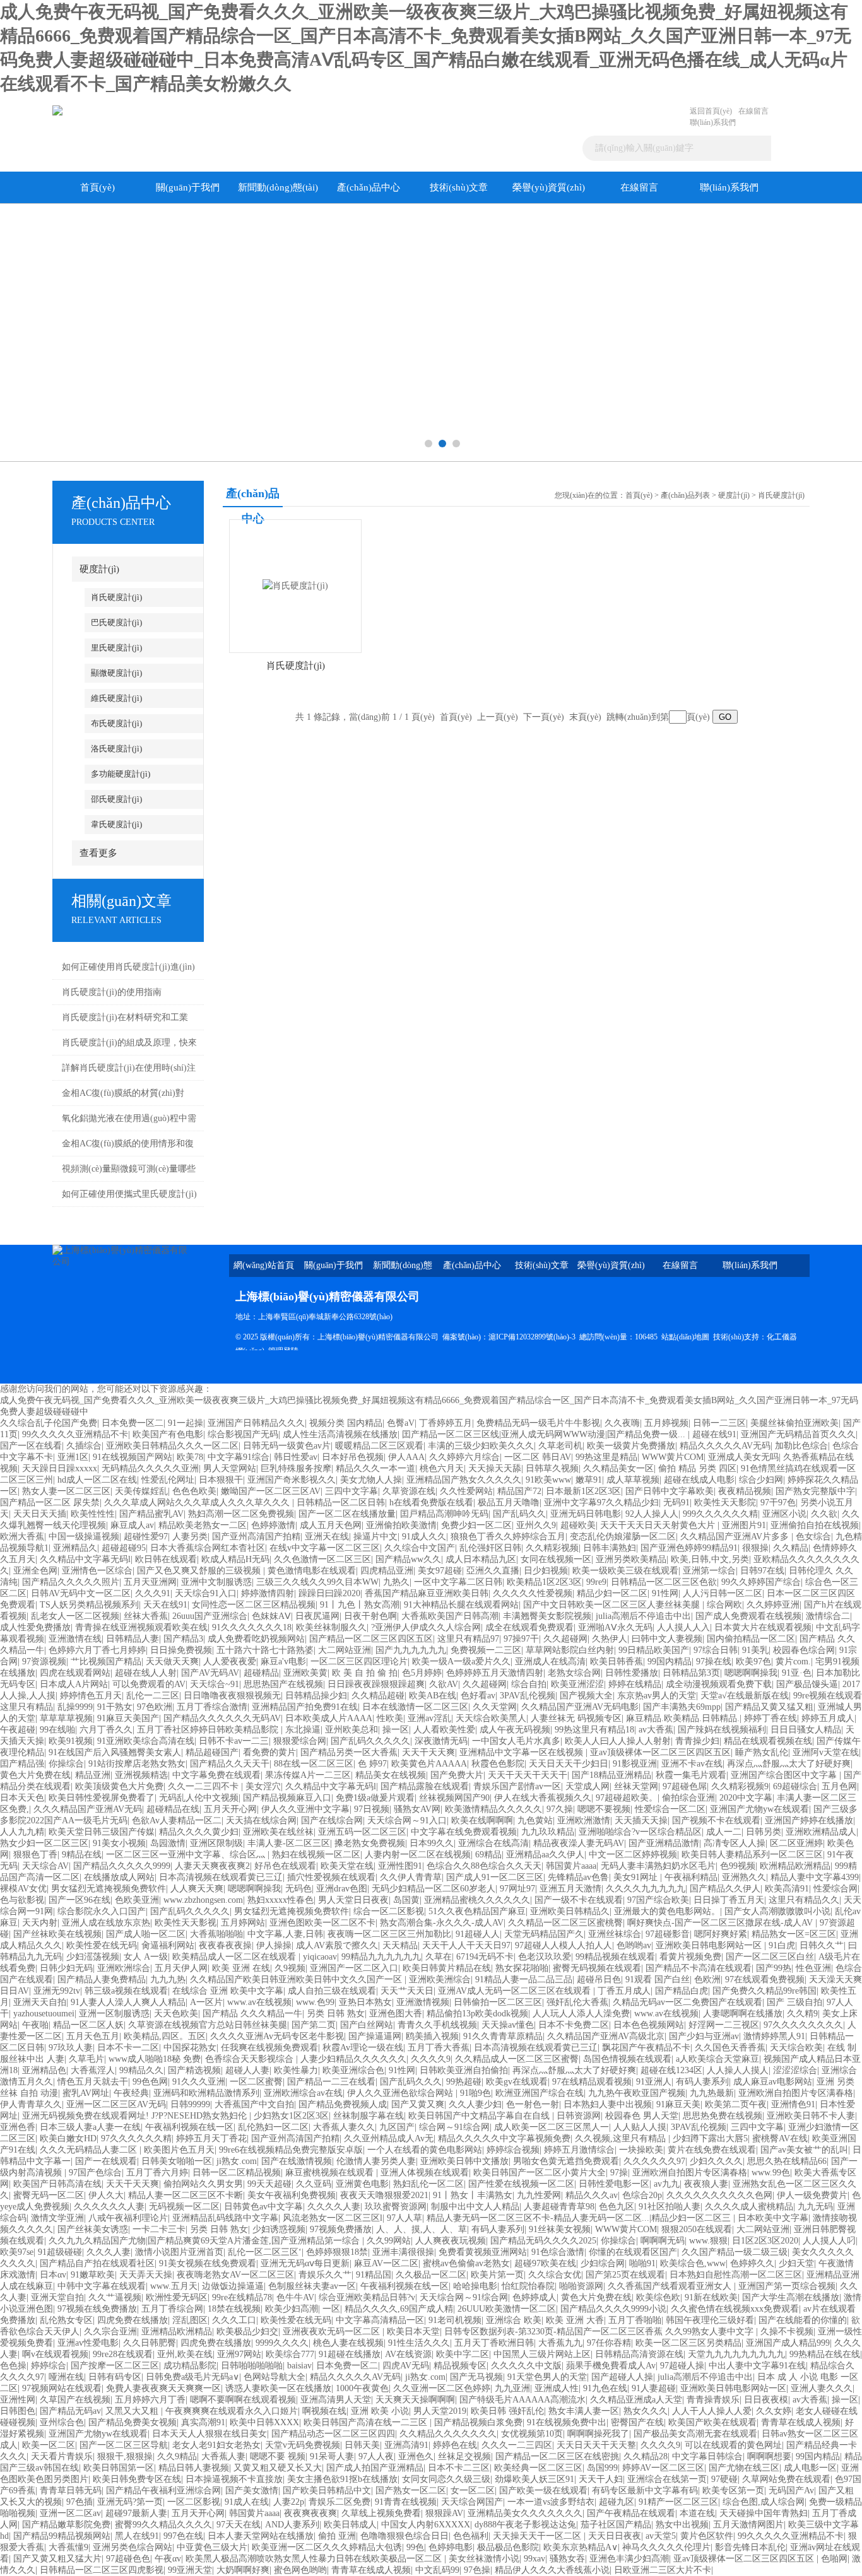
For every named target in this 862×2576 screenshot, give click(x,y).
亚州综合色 (62, 2422)
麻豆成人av (132, 1525)
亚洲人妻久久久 (822, 2388)
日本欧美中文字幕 (773, 2218)
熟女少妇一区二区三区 (44, 1843)
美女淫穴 (263, 1786)
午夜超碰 (18, 1730)
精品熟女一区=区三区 (794, 1934)
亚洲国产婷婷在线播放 (809, 1820)
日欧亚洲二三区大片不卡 (663, 2570)
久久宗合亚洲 (110, 2332)
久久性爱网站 (466, 1491)
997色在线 (183, 2536)
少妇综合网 (603, 2263)
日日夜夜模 (766, 2400)
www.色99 (315, 2002)
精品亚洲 (93, 1775)
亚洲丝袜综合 (615, 1934)
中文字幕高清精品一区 (380, 2320)
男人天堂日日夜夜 (353, 1900)
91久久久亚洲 (199, 2082)
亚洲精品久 (75, 1548)
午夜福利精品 (691, 1877)
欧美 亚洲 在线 (241, 1968)
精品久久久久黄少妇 (199, 1832)
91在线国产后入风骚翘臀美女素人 (115, 1752)
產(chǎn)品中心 (369, 187)
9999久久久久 (282, 2343)
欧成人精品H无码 (235, 1559)
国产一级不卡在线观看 (579, 1900)
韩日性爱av (296, 1457)
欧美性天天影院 (725, 1503)
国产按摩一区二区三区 (115, 2366)
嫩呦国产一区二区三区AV (271, 1491)
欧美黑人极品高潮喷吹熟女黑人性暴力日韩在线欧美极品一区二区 (315, 2559)
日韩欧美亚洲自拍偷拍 (464, 2070)
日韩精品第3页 (691, 1673)
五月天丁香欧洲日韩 (494, 2343)
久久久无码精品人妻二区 (90, 2150)
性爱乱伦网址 (168, 1480)
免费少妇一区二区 (476, 1525)
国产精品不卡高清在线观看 (699, 1968)
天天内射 (40, 1923)
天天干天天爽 (428, 1752)
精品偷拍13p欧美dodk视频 (477, 2014)
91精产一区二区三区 (678, 2502)
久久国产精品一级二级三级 (735, 2252)
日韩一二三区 (719, 1423)
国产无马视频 (476, 2377)
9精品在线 (82, 1855)
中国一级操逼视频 (84, 1537)
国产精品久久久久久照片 (71, 1582)
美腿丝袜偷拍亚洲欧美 (794, 1423)
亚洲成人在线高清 (550, 1661)
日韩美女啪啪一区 (177, 2161)
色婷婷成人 (534, 2297)
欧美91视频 (71, 1741)
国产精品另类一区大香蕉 (349, 1752)
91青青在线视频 (406, 2502)
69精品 (488, 1855)
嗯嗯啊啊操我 (751, 1673)
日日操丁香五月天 (729, 1900)
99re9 (596, 1582)
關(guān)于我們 (188, 187)
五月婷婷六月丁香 (150, 2400)
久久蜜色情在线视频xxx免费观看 (735, 2309)
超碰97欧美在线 (545, 2263)
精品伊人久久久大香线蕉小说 (552, 2570)
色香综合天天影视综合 (251, 2059)
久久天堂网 (495, 1707)
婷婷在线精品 (635, 1684)
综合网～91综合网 (454, 2127)
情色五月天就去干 (93, 2082)
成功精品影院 (190, 2366)
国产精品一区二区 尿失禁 (50, 1503)
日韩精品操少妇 (316, 1696)
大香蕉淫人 (93, 2070)
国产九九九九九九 (411, 1650)
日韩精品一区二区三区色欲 (664, 1582)
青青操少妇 (697, 1741)
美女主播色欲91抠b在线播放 (342, 2479)
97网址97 (517, 1889)
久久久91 (153, 1593)
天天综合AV (45, 1866)
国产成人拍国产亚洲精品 (375, 2468)
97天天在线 (239, 2525)
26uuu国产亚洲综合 (210, 1616)
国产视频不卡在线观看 (716, 1820)
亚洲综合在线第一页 (667, 2479)
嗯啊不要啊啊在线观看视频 (243, 2400)
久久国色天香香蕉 (730, 2048)
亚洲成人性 (557, 2388)
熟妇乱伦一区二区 (428, 2184)
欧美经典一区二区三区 (538, 2468)
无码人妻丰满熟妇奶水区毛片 (658, 1866)
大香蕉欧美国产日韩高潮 (450, 1616)
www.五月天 (174, 2286)
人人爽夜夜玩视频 (451, 2241)
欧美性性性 (93, 1514)
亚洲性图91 (400, 1866)
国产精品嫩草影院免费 (66, 2525)
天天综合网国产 (472, 2502)
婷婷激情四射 (268, 1593)
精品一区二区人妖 (88, 2025)
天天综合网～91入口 (407, 1820)
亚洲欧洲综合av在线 (303, 2093)
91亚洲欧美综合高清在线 (146, 1741)
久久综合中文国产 (420, 1548)
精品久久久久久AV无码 (725, 1446)
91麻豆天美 (678, 2104)
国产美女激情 (252, 2491)
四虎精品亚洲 (387, 1571)
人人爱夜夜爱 (230, 1661)
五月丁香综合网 (172, 2309)
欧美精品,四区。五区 (165, 2036)
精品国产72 (519, 1491)
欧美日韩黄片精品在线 (447, 1968)
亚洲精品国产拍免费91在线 (305, 1707)
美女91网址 (637, 1877)
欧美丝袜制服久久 (331, 1627)
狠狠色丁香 (35, 1855)
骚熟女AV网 (417, 1809)
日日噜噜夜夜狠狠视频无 (232, 1696)
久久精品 (791, 1548)
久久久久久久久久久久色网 (719, 2195)
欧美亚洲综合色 (353, 2070)
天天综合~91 (215, 1684)
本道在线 (697, 2513)
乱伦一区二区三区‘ (265, 2252)
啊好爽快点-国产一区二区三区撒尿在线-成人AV (721, 1923)
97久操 (560, 1809)
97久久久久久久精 (136, 2138)
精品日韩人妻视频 (194, 2468)
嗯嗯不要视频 (604, 1809)
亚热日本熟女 (365, 2002)
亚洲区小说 (784, 1514)
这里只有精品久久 (804, 1900)
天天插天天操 (641, 1820)
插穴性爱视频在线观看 (331, 1877)
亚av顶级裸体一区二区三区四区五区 (660, 1752)
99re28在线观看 (123, 2354)
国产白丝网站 (367, 2025)
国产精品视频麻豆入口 (287, 1798)
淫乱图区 (190, 2320)
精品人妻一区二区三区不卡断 (186, 2195)
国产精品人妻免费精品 (102, 1979)
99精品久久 (141, 2070)
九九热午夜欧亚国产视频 (637, 2093)
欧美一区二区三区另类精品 (688, 2343)
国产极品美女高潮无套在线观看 (695, 2434)
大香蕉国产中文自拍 (254, 2104)
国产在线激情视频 (297, 2161)
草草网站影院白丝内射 (570, 1650)
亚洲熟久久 (744, 1877)
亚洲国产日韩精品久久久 (256, 1423)
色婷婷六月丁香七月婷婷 (97, 1650)
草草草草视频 (66, 1718)
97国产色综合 (95, 2173)
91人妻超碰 (654, 2388)
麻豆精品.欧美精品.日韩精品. (683, 1718)
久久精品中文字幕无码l (85, 1559)
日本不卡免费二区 (574, 2025)
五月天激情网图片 (748, 2525)
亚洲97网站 (239, 2354)
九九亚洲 (512, 2388)
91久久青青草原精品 (503, 2036)
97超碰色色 (128, 2559)
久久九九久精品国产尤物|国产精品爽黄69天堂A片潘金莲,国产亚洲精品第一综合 (205, 2241)
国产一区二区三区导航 (124, 2445)
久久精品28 (646, 2456)
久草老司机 (560, 1446)
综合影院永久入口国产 (102, 1911)
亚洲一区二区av (70, 2513)
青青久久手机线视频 (437, 2025)
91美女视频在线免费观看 (208, 2263)
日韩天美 (362, 2445)
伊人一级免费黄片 (812, 2195)
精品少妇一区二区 (612, 1593)
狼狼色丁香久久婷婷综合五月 (508, 1537)
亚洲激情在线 (75, 1639)
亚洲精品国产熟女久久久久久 (464, 1480)
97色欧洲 (155, 1707)
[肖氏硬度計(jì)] (295, 585)
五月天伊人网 (181, 1968)
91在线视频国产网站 (133, 1457)
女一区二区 (473, 2491)
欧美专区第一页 (733, 2491)
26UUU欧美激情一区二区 (507, 2309)
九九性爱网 (539, 2195)
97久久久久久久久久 (803, 2025)
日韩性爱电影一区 (614, 2184)
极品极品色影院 (508, 2547)
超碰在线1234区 (671, 2070)
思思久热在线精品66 (787, 2161)
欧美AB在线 (433, 1696)
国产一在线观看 (106, 2161)
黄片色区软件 (707, 2536)
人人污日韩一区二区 (723, 1593)
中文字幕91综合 (239, 1457)
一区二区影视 (194, 2502)
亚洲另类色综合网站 (133, 2547)
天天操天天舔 (495, 1468)
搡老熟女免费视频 (370, 1843)
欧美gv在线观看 (517, 2082)
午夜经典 (131, 2093)
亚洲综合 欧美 (514, 2320)
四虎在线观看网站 (75, 1673)
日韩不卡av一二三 (234, 1741)
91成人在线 (247, 2502)
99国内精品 (670, 1661)
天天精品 (400, 1945)
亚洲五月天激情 (570, 1889)
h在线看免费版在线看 (431, 1503)
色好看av (478, 1696)
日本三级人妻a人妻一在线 (90, 2127)
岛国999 (602, 2468)
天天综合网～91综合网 (464, 2297)
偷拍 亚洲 (337, 2536)
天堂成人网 (587, 1786)
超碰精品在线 (173, 1809)
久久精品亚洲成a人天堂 (636, 2400)
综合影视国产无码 (243, 1434)
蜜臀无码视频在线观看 (597, 1968)
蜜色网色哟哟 (300, 2570)
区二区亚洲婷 (796, 1843)
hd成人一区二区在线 (97, 1480)
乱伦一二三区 (153, 1696)
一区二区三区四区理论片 (359, 1661)
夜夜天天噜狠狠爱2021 (384, 2195)
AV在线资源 (408, 2354)
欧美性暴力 (296, 2070)
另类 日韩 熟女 (336, 2014)
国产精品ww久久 (408, 1559)
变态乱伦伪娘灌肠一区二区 (623, 1537)
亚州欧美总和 (351, 1730)
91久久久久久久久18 (252, 1627)
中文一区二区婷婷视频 (633, 1855)
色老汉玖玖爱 (545, 1957)
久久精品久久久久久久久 (448, 2434)
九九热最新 (712, 2093)
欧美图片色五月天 (179, 2150)
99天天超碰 (269, 2184)
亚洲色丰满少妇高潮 (629, 2559)
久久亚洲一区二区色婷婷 (442, 2388)
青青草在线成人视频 (801, 2422)
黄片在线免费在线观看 (712, 2150)
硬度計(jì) (99, 569)
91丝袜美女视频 (560, 2229)
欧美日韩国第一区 (119, 2468)
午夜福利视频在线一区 (189, 2127)
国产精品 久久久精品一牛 (252, 2014)
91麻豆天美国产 (128, 1718)
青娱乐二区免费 (339, 2502)
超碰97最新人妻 (136, 2513)
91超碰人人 (478, 1934)
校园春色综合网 (804, 1650)
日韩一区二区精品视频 (237, 2173)
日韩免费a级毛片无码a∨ (192, 2377)
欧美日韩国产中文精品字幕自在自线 (480, 2116)
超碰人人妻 (247, 2070)
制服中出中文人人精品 (475, 2207)
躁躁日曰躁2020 (329, 1593)
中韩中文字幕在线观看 (102, 2286)
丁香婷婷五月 (446, 1423)
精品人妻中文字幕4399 (815, 1877)
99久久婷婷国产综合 (761, 1582)
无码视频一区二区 (184, 2207)
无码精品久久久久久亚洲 (150, 1468)
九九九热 (168, 1979)
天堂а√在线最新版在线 (745, 1696)
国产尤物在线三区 (744, 2468)
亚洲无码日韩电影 (586, 1514)
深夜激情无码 (441, 1741)
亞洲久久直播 (493, 1571)
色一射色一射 (533, 2104)
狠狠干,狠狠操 (125, 2456)
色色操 (13, 2366)
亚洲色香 (18, 2127)
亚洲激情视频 (423, 2002)
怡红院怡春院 (528, 2286)
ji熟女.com (237, 2161)
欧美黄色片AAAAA (429, 1764)
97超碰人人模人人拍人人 (564, 1945)
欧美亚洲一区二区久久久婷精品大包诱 (327, 2547)
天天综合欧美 (796, 2048)
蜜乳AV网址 (86, 2093)
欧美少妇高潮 (292, 2309)
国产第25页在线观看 (625, 2275)
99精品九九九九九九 (381, 1957)
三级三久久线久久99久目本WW (317, 1582)
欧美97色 (753, 1661)
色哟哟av (634, 1945)
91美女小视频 (119, 1843)
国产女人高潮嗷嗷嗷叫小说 (777, 1911)
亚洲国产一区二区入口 (354, 1968)
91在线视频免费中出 (567, 2422)
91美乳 (755, 1650)
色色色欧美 (194, 1491)
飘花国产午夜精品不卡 (646, 2048)
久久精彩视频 (552, 1548)
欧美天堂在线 (347, 1866)
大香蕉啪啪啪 (216, 1934)
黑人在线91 (137, 2536)
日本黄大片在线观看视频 (763, 1627)
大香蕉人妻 (223, 2456)
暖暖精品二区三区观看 (379, 1446)
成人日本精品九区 (481, 1559)
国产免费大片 (457, 1775)
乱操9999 (75, 1707)
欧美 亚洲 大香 (575, 2320)
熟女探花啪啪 (522, 1968)
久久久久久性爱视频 (533, 1593)
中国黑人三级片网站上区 (542, 2354)
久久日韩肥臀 (150, 2343)
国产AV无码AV (210, 1673)
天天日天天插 (40, 1514)
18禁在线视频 (234, 2309)
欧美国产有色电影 (168, 1434)
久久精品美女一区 (618, 1468)
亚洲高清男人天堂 (336, 2400)
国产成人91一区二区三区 (495, 1877)
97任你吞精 (609, 2343)
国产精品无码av (70, 2411)
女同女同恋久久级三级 (446, 2479)
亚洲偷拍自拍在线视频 (815, 1525)
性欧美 (390, 1718)
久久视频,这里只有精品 (622, 2138)
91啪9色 (475, 2093)
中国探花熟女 (190, 2048)
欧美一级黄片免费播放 (631, 1446)
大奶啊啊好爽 (243, 2570)
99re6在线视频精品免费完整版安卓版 (291, 2150)
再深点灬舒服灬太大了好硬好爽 (789, 1764)
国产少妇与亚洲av (704, 2036)
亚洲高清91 (406, 2445)
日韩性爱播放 (632, 1673)
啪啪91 (642, 2263)
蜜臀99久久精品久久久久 (163, 2525)
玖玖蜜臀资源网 (396, 2207)
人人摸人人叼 (829, 2241)
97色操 (477, 2570)
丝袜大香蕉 (146, 1616)
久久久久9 (431, 2059)
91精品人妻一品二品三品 (524, 1979)
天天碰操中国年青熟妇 (764, 2513)
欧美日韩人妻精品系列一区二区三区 (752, 1855)
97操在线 (714, 1661)
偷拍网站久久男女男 (203, 2184)
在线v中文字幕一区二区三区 (325, 1548)
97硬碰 (724, 2479)
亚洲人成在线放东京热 (106, 1923)
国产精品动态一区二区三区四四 (333, 2434)
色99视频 (738, 1866)
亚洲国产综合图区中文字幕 (785, 1775)
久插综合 (84, 1446)
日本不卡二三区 (459, 2468)
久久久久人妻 (334, 2207)
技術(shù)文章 (459, 187)
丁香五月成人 (624, 1991)
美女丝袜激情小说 (484, 2559)
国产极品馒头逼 (807, 1684)
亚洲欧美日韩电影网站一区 (710, 1945)
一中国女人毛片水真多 (516, 1741)
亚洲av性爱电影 (88, 2343)
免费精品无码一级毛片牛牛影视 (538, 1423)
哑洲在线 (66, 2377)
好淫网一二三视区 (724, 2025)
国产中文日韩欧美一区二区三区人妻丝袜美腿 (613, 1605)
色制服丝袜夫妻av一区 (312, 2286)
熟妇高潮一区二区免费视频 (241, 1514)
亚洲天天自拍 (40, 2002)
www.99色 (771, 2173)
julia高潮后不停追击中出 (643, 1616)
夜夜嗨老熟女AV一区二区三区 (235, 2275)
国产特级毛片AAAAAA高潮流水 (523, 2400)
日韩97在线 (762, 1571)
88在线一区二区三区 (314, 1764)
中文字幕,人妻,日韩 (285, 1934)
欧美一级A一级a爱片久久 (461, 1661)
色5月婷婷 (422, 1673)
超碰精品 (261, 1673)
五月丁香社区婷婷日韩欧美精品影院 (209, 1730)
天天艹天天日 (407, 1991)
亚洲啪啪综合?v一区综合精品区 (640, 1832)
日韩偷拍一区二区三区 (498, 2002)
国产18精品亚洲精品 (611, 1775)
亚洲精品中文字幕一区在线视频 (523, 1752)
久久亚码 (314, 2184)
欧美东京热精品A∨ (581, 2547)
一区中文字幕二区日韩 (458, 1582)
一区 (331, 2309)
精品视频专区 (460, 2366)
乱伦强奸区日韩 (490, 1548)
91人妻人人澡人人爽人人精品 (128, 2002)
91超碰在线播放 (350, 2354)
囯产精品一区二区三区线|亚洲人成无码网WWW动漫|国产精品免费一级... (545, 1434)
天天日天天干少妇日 (569, 1764)
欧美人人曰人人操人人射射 (618, 1741)
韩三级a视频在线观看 (126, 1991)
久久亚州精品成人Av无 (389, 2138)
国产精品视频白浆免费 (478, 2422)
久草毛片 (86, 2059)
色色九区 (617, 2207)
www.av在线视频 (259, 2002)
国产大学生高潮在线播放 (791, 2297)
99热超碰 (464, 2082)
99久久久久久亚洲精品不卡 (75, 1434)
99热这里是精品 (606, 1457)
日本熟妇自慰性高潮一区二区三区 (736, 2275)
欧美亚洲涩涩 (577, 1684)
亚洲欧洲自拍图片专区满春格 (796, 2093)
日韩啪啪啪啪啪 (252, 2366)
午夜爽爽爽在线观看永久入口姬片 (232, 2411)
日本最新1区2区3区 (583, 1491)
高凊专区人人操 (735, 1843)
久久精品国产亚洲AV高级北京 (606, 2036)
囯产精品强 (22, 1764)
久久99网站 (389, 2241)
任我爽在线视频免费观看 (269, 2048)
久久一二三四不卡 (204, 1786)
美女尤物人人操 (371, 1480)
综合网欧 (724, 1605)
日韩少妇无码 (66, 1968)
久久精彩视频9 (740, 1786)
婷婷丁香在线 (770, 1718)
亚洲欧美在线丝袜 (278, 1832)
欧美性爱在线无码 (102, 1945)
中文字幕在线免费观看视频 (464, 1832)
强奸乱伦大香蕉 (577, 2002)
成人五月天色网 (331, 1525)
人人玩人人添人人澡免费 (581, 2014)
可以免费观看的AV (149, 1684)
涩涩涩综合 (795, 2070)
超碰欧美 (578, 1525)
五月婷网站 (243, 1923)
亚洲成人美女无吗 (743, 1457)
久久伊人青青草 (411, 1877)
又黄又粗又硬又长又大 (278, 2468)
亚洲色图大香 (396, 2014)
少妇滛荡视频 (93, 1957)
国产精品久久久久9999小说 (613, 2309)
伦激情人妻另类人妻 (376, 2161)
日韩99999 (190, 2104)
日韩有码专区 (115, 2377)
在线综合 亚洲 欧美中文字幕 (228, 1991)
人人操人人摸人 (738, 2070)
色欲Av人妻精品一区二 (177, 1820)
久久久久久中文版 (526, 2366)
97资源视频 (44, 1661)
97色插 (80, 2502)
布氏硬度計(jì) (116, 723)
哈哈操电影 (475, 2286)
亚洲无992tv (57, 1991)
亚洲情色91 (793, 2104)
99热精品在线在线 (825, 2354)
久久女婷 (774, 2411)
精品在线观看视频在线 (768, 1741)
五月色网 (839, 1786)
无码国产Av (791, 2491)
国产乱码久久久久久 (370, 1741)
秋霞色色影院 (498, 1764)
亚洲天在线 (327, 1537)
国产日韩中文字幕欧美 (670, 1491)
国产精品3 (183, 1639)
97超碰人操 (682, 2366)
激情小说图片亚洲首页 (179, 2252)
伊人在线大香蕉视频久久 (543, 1798)
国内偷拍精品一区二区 (751, 1639)
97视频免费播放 (341, 2229)
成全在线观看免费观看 (529, 1627)
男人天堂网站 (230, 1468)
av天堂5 (661, 2536)
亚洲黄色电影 (362, 2184)
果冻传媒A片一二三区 (308, 1775)
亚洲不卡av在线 (692, 1764)
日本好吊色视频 (353, 1457)
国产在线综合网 (332, 1820)
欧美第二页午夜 (736, 2104)
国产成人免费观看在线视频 (748, 1616)
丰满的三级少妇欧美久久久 (481, 1446)
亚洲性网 (18, 2400)
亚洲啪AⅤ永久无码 (615, 1627)
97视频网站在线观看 (62, 2388)
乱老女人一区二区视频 (75, 1616)
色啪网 (834, 2559)
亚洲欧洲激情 (584, 1820)
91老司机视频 (455, 2320)
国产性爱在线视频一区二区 (521, 2184)
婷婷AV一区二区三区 (663, 2468)
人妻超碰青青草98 (559, 2207)
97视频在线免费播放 (97, 2309)
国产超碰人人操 (622, 2377)
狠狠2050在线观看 (697, 2229)
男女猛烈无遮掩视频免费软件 (109, 1889)
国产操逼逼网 (375, 2036)
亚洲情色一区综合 (97, 1571)
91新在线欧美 (711, 2297)
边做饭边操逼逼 (233, 2286)
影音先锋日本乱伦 (750, 2547)
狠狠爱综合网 (300, 1741)
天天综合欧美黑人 (491, 1718)
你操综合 (66, 1764)
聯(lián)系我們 (713, 122)
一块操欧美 (641, 2150)
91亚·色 (797, 1673)
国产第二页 (314, 2025)
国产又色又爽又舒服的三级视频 (200, 1571)
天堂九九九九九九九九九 (736, 2354)
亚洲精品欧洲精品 (177, 2332)
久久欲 (824, 1514)
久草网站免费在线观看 (786, 2479)
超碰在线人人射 (146, 1673)
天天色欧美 (176, 2014)
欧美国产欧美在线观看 (712, 2422)
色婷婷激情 (273, 1525)
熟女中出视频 (682, 2525)
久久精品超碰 (378, 1696)
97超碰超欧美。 (627, 1798)
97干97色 (778, 1503)
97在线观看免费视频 (765, 1979)
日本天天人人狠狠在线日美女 (210, 2434)
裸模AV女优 (23, 1889)
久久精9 (802, 2014)
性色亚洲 (813, 1968)
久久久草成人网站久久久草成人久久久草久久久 (198, 1503)
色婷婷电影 (451, 2547)
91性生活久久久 (419, 2343)
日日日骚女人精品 (806, 1730)
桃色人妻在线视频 (348, 2343)
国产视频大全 (586, 1696)
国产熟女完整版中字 (815, 1491)
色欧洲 (707, 1979)
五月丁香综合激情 (212, 1707)
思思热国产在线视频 (283, 1684)
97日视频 (372, 1809)
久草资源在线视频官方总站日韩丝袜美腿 (208, 2025)
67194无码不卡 (485, 1957)
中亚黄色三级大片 (212, 2547)
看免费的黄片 (269, 1752)
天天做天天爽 (172, 1661)
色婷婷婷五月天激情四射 (495, 1673)
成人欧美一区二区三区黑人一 (552, 2127)
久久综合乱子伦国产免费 (49, 1423)
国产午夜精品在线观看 (631, 2513)
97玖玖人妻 (71, 2048)
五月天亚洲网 (150, 1582)
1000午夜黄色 (362, 2388)
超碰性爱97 (146, 1537)
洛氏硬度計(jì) (116, 749)
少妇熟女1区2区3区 (291, 2116)
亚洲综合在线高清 (493, 1843)
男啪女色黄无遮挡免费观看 (566, 2161)
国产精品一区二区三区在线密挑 (557, 2456)
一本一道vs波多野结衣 (551, 2502)
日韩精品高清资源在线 (639, 2354)
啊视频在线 (324, 2411)
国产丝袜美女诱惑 (93, 2229)
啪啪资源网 (581, 2286)
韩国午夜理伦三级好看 (710, 2320)
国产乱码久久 (519, 1514)
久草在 (439, 1957)
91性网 (665, 1593)
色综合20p (642, 2195)
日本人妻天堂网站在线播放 (261, 2536)
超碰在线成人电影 (699, 1480)
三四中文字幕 (351, 1491)
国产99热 (774, 1968)
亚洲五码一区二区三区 (362, 1832)
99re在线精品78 (242, 2297)
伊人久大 (106, 2195)
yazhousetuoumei (44, 2014)
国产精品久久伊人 (725, 1889)
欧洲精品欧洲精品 (795, 1866)
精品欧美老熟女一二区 (203, 1525)
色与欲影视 (22, 1900)
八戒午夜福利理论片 (128, 2218)
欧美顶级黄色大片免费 (119, 1786)
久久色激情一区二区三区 (322, 1559)
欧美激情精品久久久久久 (493, 1809)
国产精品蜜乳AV (151, 1514)
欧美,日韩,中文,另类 (710, 1559)
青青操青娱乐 (713, 2400)
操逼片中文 (375, 1537)
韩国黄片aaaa (571, 1866)
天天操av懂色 (508, 2025)
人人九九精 (22, 1832)
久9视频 (290, 1968)
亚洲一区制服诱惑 (114, 2014)
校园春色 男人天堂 (642, 2116)
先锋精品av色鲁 (578, 1877)
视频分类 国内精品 (346, 1423)
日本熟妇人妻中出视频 (608, 2104)
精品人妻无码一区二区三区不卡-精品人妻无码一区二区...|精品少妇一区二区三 (580, 2218)
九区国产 (397, 2127)
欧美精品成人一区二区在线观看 (235, 1957)
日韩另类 (764, 1832)
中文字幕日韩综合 (707, 2456)
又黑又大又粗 (133, 2411)
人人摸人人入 (683, 1627)
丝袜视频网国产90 (454, 1798)
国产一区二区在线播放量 (347, 1514)
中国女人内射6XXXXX (426, 2525)
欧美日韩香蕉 (617, 1661)
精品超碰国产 (212, 1752)
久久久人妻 (109, 2252)
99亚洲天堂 (190, 2570)
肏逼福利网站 (168, 1945)
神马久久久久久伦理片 (666, 2547)
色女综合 (813, 1537)
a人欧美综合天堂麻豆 (717, 2059)
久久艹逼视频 (115, 2297)
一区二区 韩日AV (538, 1457)
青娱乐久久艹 (325, 2275)
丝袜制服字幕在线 (369, 2116)
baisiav (299, 2366)
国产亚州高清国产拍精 (256, 1537)
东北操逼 (303, 1730)
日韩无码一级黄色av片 (287, 1446)
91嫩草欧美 (93, 2275)
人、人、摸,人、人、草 (422, 2229)
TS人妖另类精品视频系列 (89, 1605)
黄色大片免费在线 (35, 1775)
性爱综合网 (835, 1889)
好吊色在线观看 (285, 1866)
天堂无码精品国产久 (544, 1934)
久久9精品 (177, 2456)
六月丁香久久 (106, 1730)
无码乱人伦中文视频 (199, 1798)
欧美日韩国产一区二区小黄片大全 (540, 2173)
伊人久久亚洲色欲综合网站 (401, 2093)
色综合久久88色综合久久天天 (484, 1866)
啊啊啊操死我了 (598, 2434)
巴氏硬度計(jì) (116, 622)
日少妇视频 (546, 1571)
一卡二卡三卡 (159, 2229)
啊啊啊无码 (663, 2241)
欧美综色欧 (658, 2297)
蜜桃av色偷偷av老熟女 (466, 2263)
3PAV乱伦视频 (528, 1696)
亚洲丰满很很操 (403, 2252)
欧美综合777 (290, 2354)
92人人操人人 (652, 1514)
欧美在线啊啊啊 (482, 1820)
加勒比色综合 (801, 1446)
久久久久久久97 (654, 2161)
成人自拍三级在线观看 (332, 1991)
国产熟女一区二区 (411, 2491)
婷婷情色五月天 (91, 1696)
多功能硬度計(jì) (121, 774)
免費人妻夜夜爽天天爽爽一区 (163, 2388)
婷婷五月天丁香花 (211, 2138)
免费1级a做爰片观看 (375, 1798)
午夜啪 (35, 2025)
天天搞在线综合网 (261, 1820)
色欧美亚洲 (137, 1900)
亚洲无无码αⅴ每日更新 (305, 2263)
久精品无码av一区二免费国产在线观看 (688, 2002)
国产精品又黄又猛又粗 (769, 1707)
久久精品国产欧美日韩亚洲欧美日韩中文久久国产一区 (297, 1979)
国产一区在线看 (31, 1446)
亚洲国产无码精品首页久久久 (798, 1434)
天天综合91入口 (206, 1593)
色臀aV (401, 1423)
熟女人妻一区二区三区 (66, 1491)
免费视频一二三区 (486, 1650)
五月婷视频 (666, 1423)
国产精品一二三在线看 (331, 2082)
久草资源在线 (409, 1491)
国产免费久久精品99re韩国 (765, 1991)
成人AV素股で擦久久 (337, 1945)
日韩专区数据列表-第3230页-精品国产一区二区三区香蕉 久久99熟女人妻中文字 (600, 2332)
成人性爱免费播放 (35, 1627)
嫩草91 (589, 1480)
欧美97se (17, 2252)
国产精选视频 (194, 2070)
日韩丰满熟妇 (610, 1548)
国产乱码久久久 (411, 2082)
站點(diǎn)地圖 (685, 1337)
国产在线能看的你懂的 (803, 2320)
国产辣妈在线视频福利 (722, 1730)
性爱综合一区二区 (670, 1809)
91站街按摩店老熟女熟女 (137, 1764)
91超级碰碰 (60, 2252)
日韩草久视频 (552, 1468)
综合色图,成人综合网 (764, 2502)
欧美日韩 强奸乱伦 (507, 2411)
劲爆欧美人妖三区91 (534, 2479)
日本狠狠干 (221, 1480)
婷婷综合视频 (513, 2150)
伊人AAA (406, 1457)
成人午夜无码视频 (515, 1730)
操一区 (396, 1730)
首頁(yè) (97, 187)
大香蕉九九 (560, 2343)
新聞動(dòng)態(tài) (278, 187)
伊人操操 (274, 1945)
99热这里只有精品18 (594, 1730)
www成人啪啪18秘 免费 (155, 2059)
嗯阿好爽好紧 (721, 1934)
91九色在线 (605, 2388)
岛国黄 (406, 1900)
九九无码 (815, 2207)
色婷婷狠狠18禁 (337, 2252)
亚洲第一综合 (709, 1571)
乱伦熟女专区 (66, 2320)
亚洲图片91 (744, 1525)
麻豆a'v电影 (283, 1661)
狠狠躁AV (444, 2513)
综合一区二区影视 (389, 1911)
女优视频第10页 (532, 2434)
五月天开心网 (230, 1809)
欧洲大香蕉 (22, 1537)
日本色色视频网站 (649, 2025)
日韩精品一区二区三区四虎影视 (102, 2570)
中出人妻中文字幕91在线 (757, 2366)
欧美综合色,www (693, 2263)
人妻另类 (190, 1537)
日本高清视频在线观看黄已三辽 (221, 1877)
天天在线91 (165, 1605)
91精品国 (374, 2275)
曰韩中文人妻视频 (667, 1639)
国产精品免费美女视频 (133, 2422)
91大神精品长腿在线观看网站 (461, 1605)
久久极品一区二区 (431, 2275)
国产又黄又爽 (418, 2104)
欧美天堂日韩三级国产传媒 (102, 1832)
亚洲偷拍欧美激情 (401, 1525)
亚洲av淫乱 (429, 1718)
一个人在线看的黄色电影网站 (425, 2150)
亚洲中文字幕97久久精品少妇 (601, 1503)
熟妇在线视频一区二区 (316, 1855)
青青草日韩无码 (71, 2491)
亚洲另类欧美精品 (631, 1559)
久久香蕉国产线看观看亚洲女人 (671, 2286)
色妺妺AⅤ (271, 1616)
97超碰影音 (668, 1934)
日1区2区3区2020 (765, 2241)
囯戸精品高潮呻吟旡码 (444, 1514)
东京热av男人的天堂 (657, 1696)
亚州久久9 (536, 1525)
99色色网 (150, 2082)
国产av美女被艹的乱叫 (804, 2150)
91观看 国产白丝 (658, 1979)
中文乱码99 (437, 2570)
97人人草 (404, 2218)
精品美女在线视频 (391, 1775)
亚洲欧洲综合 (124, 1968)
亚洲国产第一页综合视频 (787, 2286)
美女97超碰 (440, 1571)
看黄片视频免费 (690, 1957)
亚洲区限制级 (216, 1843)
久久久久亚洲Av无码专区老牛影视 (277, 2036)
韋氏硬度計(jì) (116, 824)
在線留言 (753, 111)
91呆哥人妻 (332, 2456)
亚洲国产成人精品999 (788, 2343)
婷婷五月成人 (828, 1718)
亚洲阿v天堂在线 (826, 1752)
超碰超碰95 (124, 1548)
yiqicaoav (320, 1957)
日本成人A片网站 (74, 1684)
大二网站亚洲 (345, 1650)
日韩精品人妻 (133, 1639)
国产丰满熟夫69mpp (682, 1707)
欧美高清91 (787, 1889)
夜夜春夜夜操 (225, 1945)
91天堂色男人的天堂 (547, 2377)
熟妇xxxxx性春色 (280, 1900)
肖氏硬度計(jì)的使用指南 (112, 992)
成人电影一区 (810, 2468)
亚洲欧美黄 (305, 1673)
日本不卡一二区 (128, 2048)
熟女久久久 (646, 2411)
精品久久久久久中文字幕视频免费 (504, 2138)
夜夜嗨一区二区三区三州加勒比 (389, 1934)
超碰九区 (617, 2502)
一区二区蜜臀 (256, 2082)
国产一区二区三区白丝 (770, 1957)
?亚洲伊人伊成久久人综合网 (426, 1627)
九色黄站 (535, 1820)
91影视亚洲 (635, 1764)
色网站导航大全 (275, 2377)
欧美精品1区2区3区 (544, 1582)
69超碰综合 (795, 1786)
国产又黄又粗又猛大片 (57, 2559)
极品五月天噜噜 (509, 1503)
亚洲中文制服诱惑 (216, 1582)
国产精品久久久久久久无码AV (222, 1718)
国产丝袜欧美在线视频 (57, 1934)
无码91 (676, 1503)
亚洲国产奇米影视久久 (292, 1480)
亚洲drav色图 (342, 1889)
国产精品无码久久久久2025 (543, 2241)
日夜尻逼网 (317, 1616)
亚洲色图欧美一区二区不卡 (322, 1923)
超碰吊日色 (599, 1979)
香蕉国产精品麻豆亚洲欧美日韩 (427, 1593)
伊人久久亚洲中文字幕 (305, 1809)
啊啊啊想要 (769, 2456)
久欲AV (444, 1684)
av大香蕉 (656, 1730)
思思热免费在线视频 (723, 2116)
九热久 (396, 1582)
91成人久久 (424, 1537)
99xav (534, 2559)
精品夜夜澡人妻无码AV (579, 1843)
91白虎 (782, 1945)
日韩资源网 (579, 2116)
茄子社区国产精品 (616, 2525)
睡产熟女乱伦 (762, 1752)
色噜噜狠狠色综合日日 (404, 2536)
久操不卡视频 (787, 2332)
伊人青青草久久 (31, 2104)
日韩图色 (18, 2411)
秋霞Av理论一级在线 (363, 2048)
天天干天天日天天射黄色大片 (659, 1525)
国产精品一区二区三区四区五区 (371, 1639)
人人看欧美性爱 (444, 1730)
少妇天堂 (796, 2263)
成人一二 (724, 1832)
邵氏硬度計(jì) (116, 799)
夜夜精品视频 (745, 1491)
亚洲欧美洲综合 (440, 1979)
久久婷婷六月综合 (464, 1457)
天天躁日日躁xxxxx (60, 1468)
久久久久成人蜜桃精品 (749, 2207)
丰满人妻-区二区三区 (289, 1843)
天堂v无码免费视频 (303, 2445)
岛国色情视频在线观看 (627, 2059)
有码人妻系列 (702, 2082)
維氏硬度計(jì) (116, 698)
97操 (619, 2173)
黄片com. (793, 1661)
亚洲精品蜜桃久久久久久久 (477, 1900)
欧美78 (190, 1457)
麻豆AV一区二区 (386, 2263)
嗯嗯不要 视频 (278, 2456)
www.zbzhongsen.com (203, 1900)
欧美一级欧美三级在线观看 (625, 1571)
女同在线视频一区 (556, 1559)
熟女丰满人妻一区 (584, 2411)
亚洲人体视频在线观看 (425, 2173)
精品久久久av (592, 2195)
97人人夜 (376, 2456)
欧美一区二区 (49, 2445)
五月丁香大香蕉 (439, 2048)
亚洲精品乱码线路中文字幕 (225, 2218)
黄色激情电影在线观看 (312, 1571)
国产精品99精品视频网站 (62, 2536)
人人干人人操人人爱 (712, 2411)
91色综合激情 (558, 2252)
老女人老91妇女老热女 (216, 2445)
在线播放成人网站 (119, 1877)
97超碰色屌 (685, 1786)
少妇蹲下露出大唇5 (710, 2138)
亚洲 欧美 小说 (380, 2411)
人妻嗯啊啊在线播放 (743, 2014)
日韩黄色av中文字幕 (263, 2207)
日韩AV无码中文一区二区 (81, 1593)
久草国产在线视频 (75, 2400)
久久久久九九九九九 (646, 1889)
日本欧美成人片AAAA (329, 1718)
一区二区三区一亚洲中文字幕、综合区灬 (187, 1855)
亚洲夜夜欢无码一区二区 (333, 2332)
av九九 (667, 2184)
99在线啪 (57, 1730)
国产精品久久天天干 (230, 1764)
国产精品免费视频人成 (343, 2104)
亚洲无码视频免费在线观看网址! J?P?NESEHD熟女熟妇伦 (136, 2116)
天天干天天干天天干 (528, 1775)
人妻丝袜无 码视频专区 (576, 1718)
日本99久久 (432, 1843)
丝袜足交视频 (464, 2456)
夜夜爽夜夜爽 (310, 2513)
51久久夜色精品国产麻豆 (477, 1911)
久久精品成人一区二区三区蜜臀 (517, 2059)
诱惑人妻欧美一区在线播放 (278, 2388)
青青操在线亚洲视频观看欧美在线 (141, 1627)
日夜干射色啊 (370, 1616)
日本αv (53, 2275)
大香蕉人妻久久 (344, 2127)
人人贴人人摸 (640, 2127)
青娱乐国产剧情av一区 (517, 1786)
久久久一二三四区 (517, 2445)
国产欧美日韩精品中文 (327, 2491)
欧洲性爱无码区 (177, 2297)
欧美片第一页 (497, 2275)
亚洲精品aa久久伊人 (545, 1855)
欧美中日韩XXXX (264, 2422)
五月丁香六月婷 (157, 2173)
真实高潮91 (203, 2422)
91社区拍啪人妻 (670, 2207)
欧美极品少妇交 (247, 2332)
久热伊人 (610, 1639)
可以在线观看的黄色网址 (733, 2445)
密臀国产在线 (637, 2422)
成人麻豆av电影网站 (773, 2082)
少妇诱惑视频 (279, 2229)
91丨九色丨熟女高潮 (360, 1605)
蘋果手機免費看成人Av (611, 2366)
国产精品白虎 (682, 1991)
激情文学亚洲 (57, 2218)
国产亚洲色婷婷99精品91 (689, 1548)
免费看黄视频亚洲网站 (483, 2252)
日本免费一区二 (133, 1423)
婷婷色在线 (455, 2445)
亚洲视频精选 (141, 1775)
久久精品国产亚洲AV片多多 (736, 1537)
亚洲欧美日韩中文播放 (464, 2161)
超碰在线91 (714, 1434)
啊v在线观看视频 (55, 2354)
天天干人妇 (601, 2479)
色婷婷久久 (752, 2263)
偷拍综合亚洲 (688, 1798)
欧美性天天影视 (186, 1923)
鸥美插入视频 (432, 2036)
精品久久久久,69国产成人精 (399, 2309)
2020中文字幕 (746, 1798)
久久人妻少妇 (475, 2104)
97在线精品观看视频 (592, 2082)
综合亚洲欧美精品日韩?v (367, 2297)
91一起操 (186, 1423)
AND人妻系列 (292, 2525)
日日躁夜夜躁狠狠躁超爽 (376, 1684)
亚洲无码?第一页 (130, 2502)
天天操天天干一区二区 (538, 2536)
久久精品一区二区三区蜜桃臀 (565, 1923)
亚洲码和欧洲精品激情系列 (206, 2093)
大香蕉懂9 (68, 2547)
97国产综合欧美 (658, 1900)
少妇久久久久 (716, 2161)
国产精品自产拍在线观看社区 (97, 2263)
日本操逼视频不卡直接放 (234, 2479)
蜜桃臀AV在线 (780, 2138)
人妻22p (289, 2502)
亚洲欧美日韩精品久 (570, 1911)
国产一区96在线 (80, 1900)
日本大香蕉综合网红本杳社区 (208, 1548)
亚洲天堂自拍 (57, 2297)
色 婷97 (372, 1764)
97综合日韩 (716, 1650)
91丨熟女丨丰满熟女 (473, 2195)
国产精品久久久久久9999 (122, 1866)
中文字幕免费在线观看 (216, 1775)
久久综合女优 (555, 2275)
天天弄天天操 (146, 2275)
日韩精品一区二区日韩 (341, 1503)
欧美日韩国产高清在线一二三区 (367, 2422)
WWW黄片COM (673, 1457)
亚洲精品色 (44, 2070)
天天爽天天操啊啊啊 (415, 2400)
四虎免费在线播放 (133, 2320)
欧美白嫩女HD (68, 2138)
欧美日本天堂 (413, 2332)
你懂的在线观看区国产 (633, 2252)
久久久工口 (234, 2320)
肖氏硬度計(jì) (116, 597)
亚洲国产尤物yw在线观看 (759, 1809)
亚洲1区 (73, 1457)
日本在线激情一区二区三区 (415, 1707)
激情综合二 (828, 1616)
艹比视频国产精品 (106, 1661)
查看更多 (98, 853)
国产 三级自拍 (794, 2002)
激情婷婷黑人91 (774, 2036)
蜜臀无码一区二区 (49, 2195)
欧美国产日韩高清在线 (57, 2184)
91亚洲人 (654, 2082)
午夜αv (168, 2559)
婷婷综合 (49, 2366)
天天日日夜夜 (615, 2536)
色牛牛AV (295, 2297)
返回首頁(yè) (711, 111)
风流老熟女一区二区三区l (333, 2218)
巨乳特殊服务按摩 (296, 1468)
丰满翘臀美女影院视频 (547, 1616)
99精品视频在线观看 (615, 1957)
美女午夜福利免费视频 (292, 2195)
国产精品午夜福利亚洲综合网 (163, 2491)
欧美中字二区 (463, 2354)
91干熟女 (115, 1707)
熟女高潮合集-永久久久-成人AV (442, 1923)
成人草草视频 (633, 1480)
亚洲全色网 (35, 1571)
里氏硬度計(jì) (116, 648)
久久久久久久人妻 (109, 2207)
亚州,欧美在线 (185, 2354)
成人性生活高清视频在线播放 (340, 1434)
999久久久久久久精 (720, 1514)
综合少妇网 (761, 1480)
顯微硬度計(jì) (116, 673)
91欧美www (548, 1480)
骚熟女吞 (567, 2559)
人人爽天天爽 (197, 1889)
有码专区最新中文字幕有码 (645, 2491)
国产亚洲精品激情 (664, 1843)
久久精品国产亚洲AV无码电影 (580, 1707)
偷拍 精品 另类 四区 (697, 1468)
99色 (415, 2547)
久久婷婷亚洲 (773, 1605)
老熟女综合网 (574, 1673)
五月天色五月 (93, 2036)
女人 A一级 (146, 1957)
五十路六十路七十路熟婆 (265, 1650)
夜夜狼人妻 (706, 2184)
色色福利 (471, 2536)
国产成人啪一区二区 (146, 1934)
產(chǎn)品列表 (685, 495)
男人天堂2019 (440, 2411)
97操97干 (521, 1639)
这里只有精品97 (468, 1639)
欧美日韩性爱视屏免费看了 (102, 1798)
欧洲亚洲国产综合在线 (540, 2093)
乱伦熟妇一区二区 (273, 2127)
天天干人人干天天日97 (466, 1945)
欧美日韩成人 (350, 2525)
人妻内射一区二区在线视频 (418, 1855)
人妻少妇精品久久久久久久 (353, 2059)
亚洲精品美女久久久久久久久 (525, 2513)
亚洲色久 (416, 2456)
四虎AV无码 (406, 2366)
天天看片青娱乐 (62, 2456)
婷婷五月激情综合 (579, 2150)
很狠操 (755, 1548)
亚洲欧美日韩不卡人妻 (811, 2116)
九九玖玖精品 (548, 1832)
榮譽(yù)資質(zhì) (549, 187)
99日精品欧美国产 (654, 1650)
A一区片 (206, 2002)
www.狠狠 (708, 2241)
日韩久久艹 (822, 1945)
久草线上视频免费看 (381, 2513)
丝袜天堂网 (636, 1786)
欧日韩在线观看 (166, 1559)
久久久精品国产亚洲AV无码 (88, 1809)
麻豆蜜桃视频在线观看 (331, 2173)
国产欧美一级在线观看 (543, 2491)
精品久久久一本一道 (375, 1468)
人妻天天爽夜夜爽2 (212, 1866)
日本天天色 (22, 1798)
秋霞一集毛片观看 (691, 1775)
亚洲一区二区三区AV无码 (116, 2104)
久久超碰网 (565, 1639)
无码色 (298, 1889)
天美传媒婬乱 (141, 1491)
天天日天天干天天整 (596, 2445)
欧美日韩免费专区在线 (137, 2479)
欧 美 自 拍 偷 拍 (365, 1673)
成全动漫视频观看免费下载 (719, 1684)
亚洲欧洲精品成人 (821, 1832)
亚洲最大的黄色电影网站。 (667, 1911)
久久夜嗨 (622, 1423)
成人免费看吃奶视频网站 (256, 1639)
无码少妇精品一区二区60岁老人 (434, 1889)
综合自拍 (529, 1684)
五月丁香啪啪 (635, 2320)
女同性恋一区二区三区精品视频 (254, 1605)
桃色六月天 (442, 1468)
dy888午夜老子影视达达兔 (525, 2525)
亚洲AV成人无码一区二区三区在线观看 (516, 1991)
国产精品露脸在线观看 (425, 1786)
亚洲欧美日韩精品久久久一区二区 (172, 1446)
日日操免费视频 (181, 1650)
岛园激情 (168, 1843)
